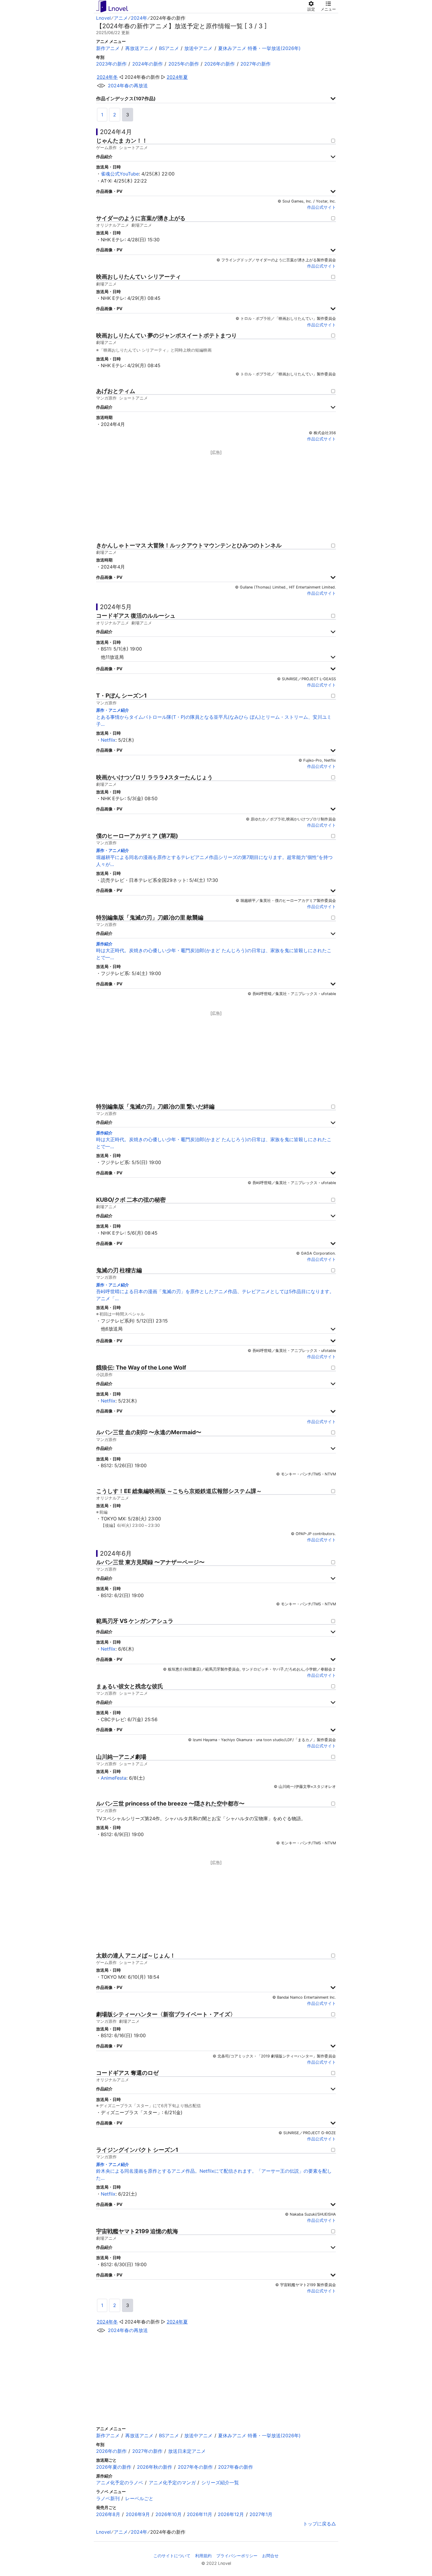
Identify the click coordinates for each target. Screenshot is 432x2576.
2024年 (139, 18)
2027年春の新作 (236, 2467)
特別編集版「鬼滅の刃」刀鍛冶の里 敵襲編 (150, 918)
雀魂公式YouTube (120, 174)
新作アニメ (108, 48)
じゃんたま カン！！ (122, 141)
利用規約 (203, 2556)
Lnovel (103, 18)
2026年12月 (231, 2514)
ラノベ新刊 (108, 2498)
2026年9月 (138, 2514)
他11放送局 (112, 657)
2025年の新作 (184, 64)
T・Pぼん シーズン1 (121, 696)
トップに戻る (317, 2524)
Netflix (108, 740)
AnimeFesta (114, 1778)
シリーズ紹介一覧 (220, 2483)
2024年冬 (107, 77)
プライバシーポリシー (237, 2556)
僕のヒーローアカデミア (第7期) (137, 836)
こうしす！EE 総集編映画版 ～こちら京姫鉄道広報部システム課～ (179, 1491)
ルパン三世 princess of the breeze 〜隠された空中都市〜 (170, 1804)
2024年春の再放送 (128, 86)
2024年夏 (177, 77)
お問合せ (270, 2556)
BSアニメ (169, 48)
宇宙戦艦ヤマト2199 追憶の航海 (137, 2231)
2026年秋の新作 (155, 2467)
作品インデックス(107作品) (126, 98)
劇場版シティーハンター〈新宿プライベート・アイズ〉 (166, 2014)
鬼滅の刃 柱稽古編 (119, 1270)
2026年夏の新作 (114, 2467)
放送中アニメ (198, 48)
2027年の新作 (256, 64)
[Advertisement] (216, 497)
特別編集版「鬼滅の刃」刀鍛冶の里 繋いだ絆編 (155, 1107)
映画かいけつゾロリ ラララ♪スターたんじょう (154, 777)
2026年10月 (169, 2514)
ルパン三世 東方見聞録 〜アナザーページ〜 (150, 1562)
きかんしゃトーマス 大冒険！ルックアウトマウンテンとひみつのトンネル (189, 545)
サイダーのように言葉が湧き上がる (141, 218)
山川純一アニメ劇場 (121, 1757)
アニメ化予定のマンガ (172, 2483)
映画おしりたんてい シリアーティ (139, 277)
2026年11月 (200, 2514)
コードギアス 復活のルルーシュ (136, 616)
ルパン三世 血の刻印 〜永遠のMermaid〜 (149, 1432)
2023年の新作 (111, 64)
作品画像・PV (109, 191)
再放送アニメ (139, 48)
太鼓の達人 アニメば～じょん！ (136, 1956)
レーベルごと (139, 2498)
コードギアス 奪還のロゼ (127, 2073)
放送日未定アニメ (187, 2451)
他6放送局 (112, 1329)
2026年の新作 (220, 64)
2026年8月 (108, 2514)
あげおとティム (116, 391)
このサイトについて (172, 2556)
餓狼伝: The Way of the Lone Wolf (141, 1368)
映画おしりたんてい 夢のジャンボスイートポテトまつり (166, 336)
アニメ (121, 18)
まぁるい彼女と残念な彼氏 (130, 1686)
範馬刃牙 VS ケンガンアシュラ (135, 1621)
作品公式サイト (322, 207)
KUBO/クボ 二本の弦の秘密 (131, 1200)
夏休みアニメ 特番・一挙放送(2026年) (259, 48)
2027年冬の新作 (195, 2467)
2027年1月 (261, 2514)
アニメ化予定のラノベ (120, 2483)
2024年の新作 (148, 64)
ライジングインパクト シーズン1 (137, 2150)
